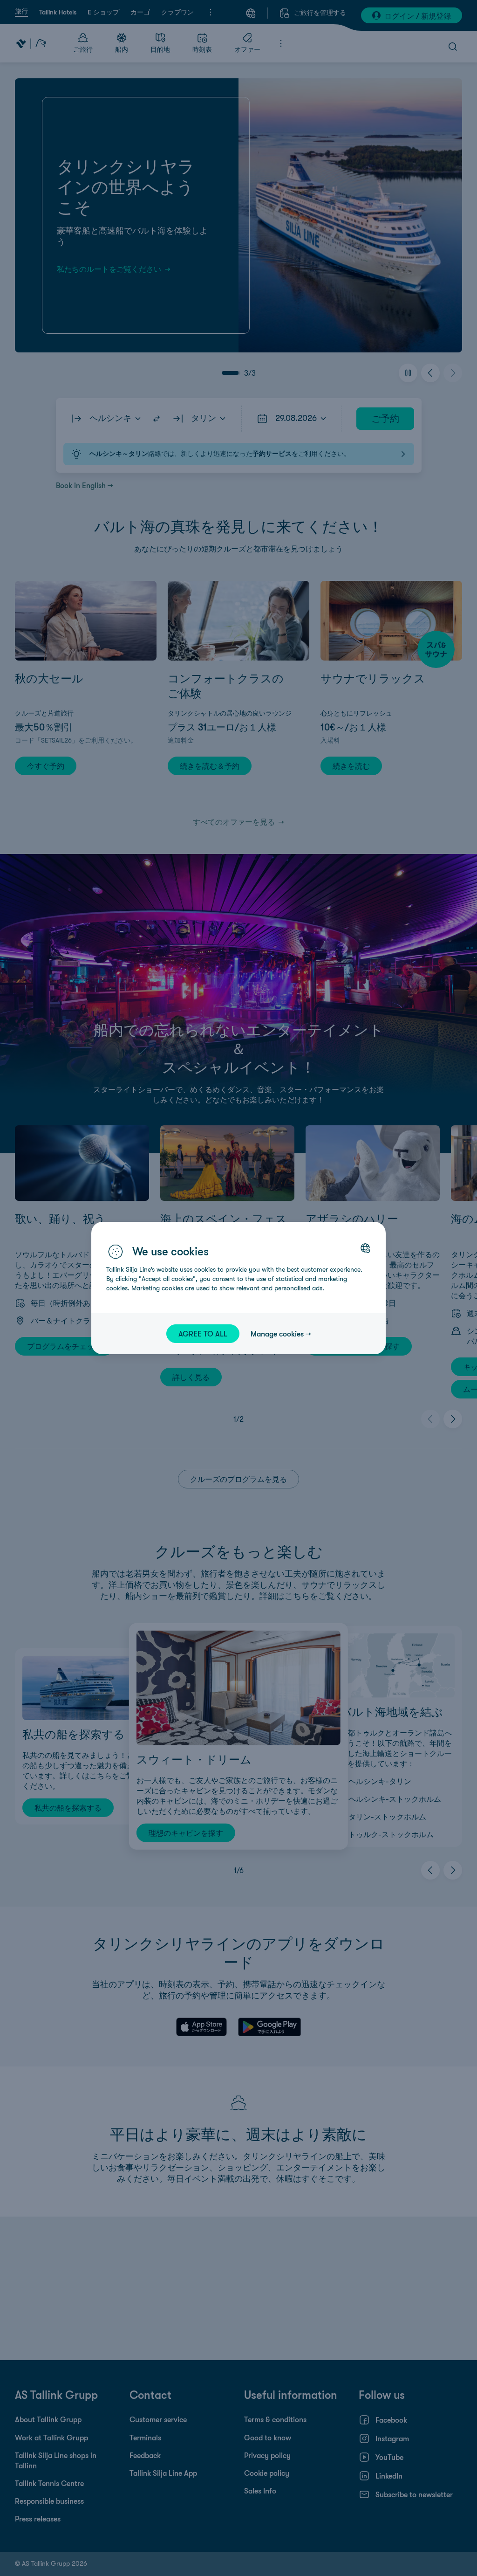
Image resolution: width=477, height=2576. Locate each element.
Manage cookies (277, 1334)
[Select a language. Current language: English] (365, 1248)
